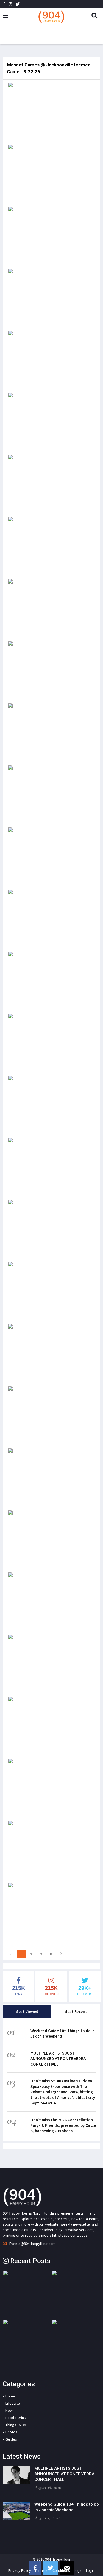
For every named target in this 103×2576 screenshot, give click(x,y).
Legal (78, 2570)
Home (10, 2396)
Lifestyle (13, 2403)
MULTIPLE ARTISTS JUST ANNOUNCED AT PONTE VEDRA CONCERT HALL (58, 2059)
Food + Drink (16, 2418)
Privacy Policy (20, 2570)
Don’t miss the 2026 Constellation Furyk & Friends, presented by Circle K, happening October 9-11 (63, 2125)
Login (90, 2570)
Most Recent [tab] (76, 2011)
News (10, 2410)
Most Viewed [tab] (27, 2011)
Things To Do (16, 2425)
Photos (11, 2432)
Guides (11, 2439)
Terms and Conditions (52, 2570)
